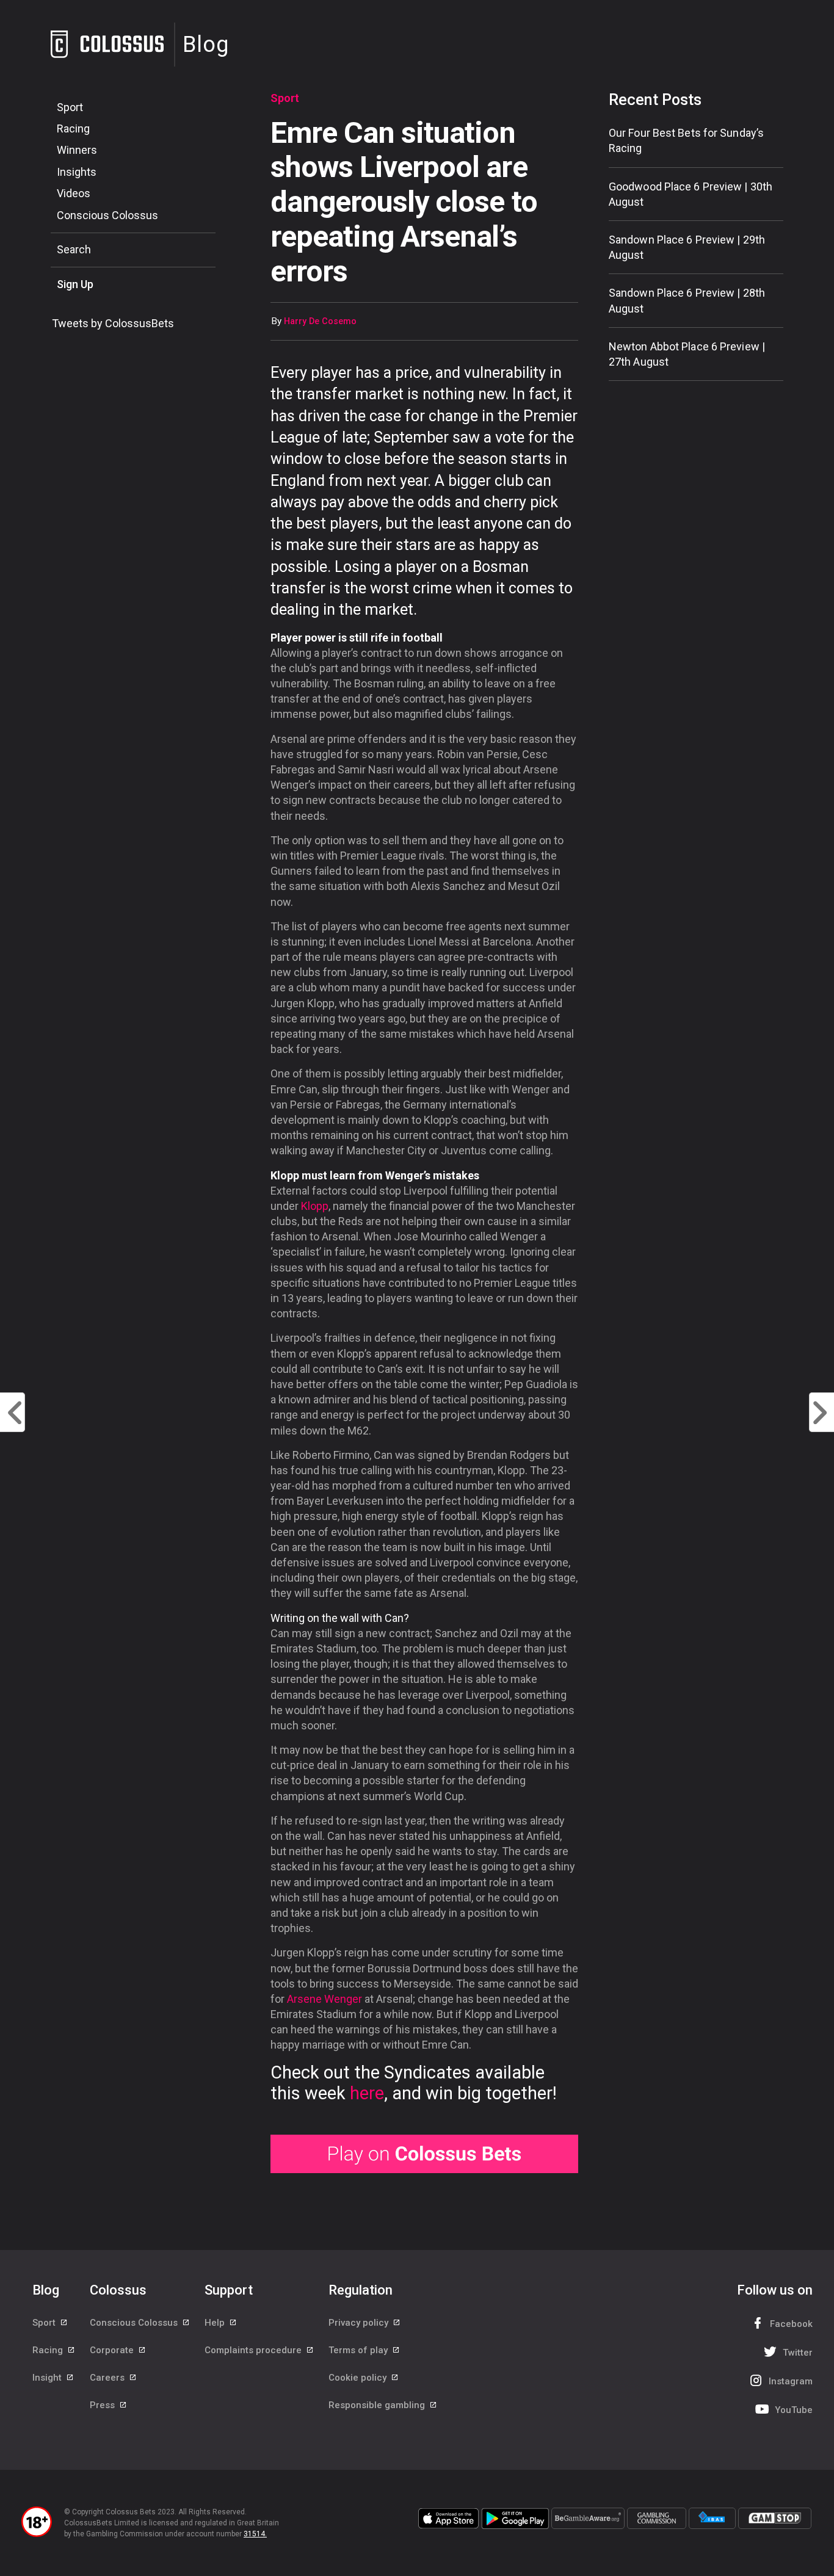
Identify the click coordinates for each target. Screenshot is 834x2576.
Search (74, 249)
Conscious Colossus (107, 215)
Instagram (791, 2381)
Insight (48, 2378)
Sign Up (75, 284)
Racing (73, 128)
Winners (77, 150)
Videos (74, 193)
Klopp (315, 1206)
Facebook (791, 2324)
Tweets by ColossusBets (113, 323)
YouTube (794, 2410)
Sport (70, 107)
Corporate (113, 2350)
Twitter (798, 2353)
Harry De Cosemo (320, 321)
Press (103, 2405)
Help (216, 2323)
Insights (77, 172)
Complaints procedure (254, 2350)
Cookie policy (359, 2378)
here (367, 2093)
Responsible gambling (378, 2405)
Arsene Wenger (325, 1999)
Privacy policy (360, 2323)
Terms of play (359, 2350)
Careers (108, 2378)
